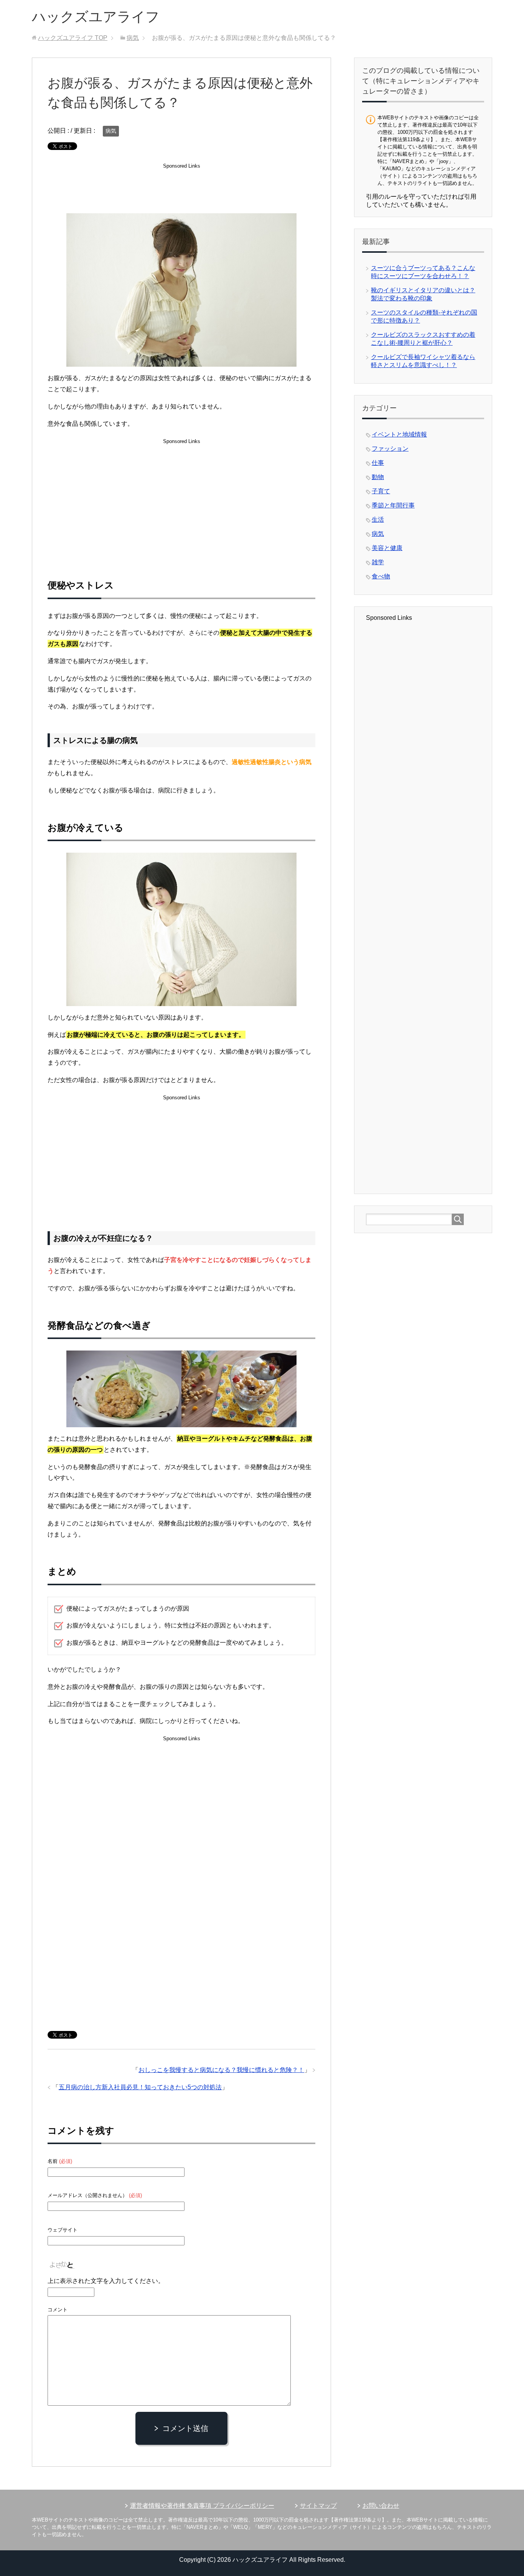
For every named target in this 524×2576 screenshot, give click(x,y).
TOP (73, 38)
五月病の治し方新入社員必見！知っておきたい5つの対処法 (140, 2087)
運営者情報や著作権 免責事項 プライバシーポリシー (202, 2506)
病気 (111, 131)
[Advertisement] (181, 190)
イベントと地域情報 (399, 434)
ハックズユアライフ (96, 17)
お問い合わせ (381, 2506)
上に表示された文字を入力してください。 (106, 2281)
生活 (378, 520)
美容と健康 (387, 548)
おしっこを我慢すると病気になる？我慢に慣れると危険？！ (221, 2070)
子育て (381, 491)
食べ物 (381, 576)
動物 (378, 477)
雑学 (378, 562)
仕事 (378, 463)
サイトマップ (318, 2506)
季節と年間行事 (393, 505)
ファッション (390, 449)
